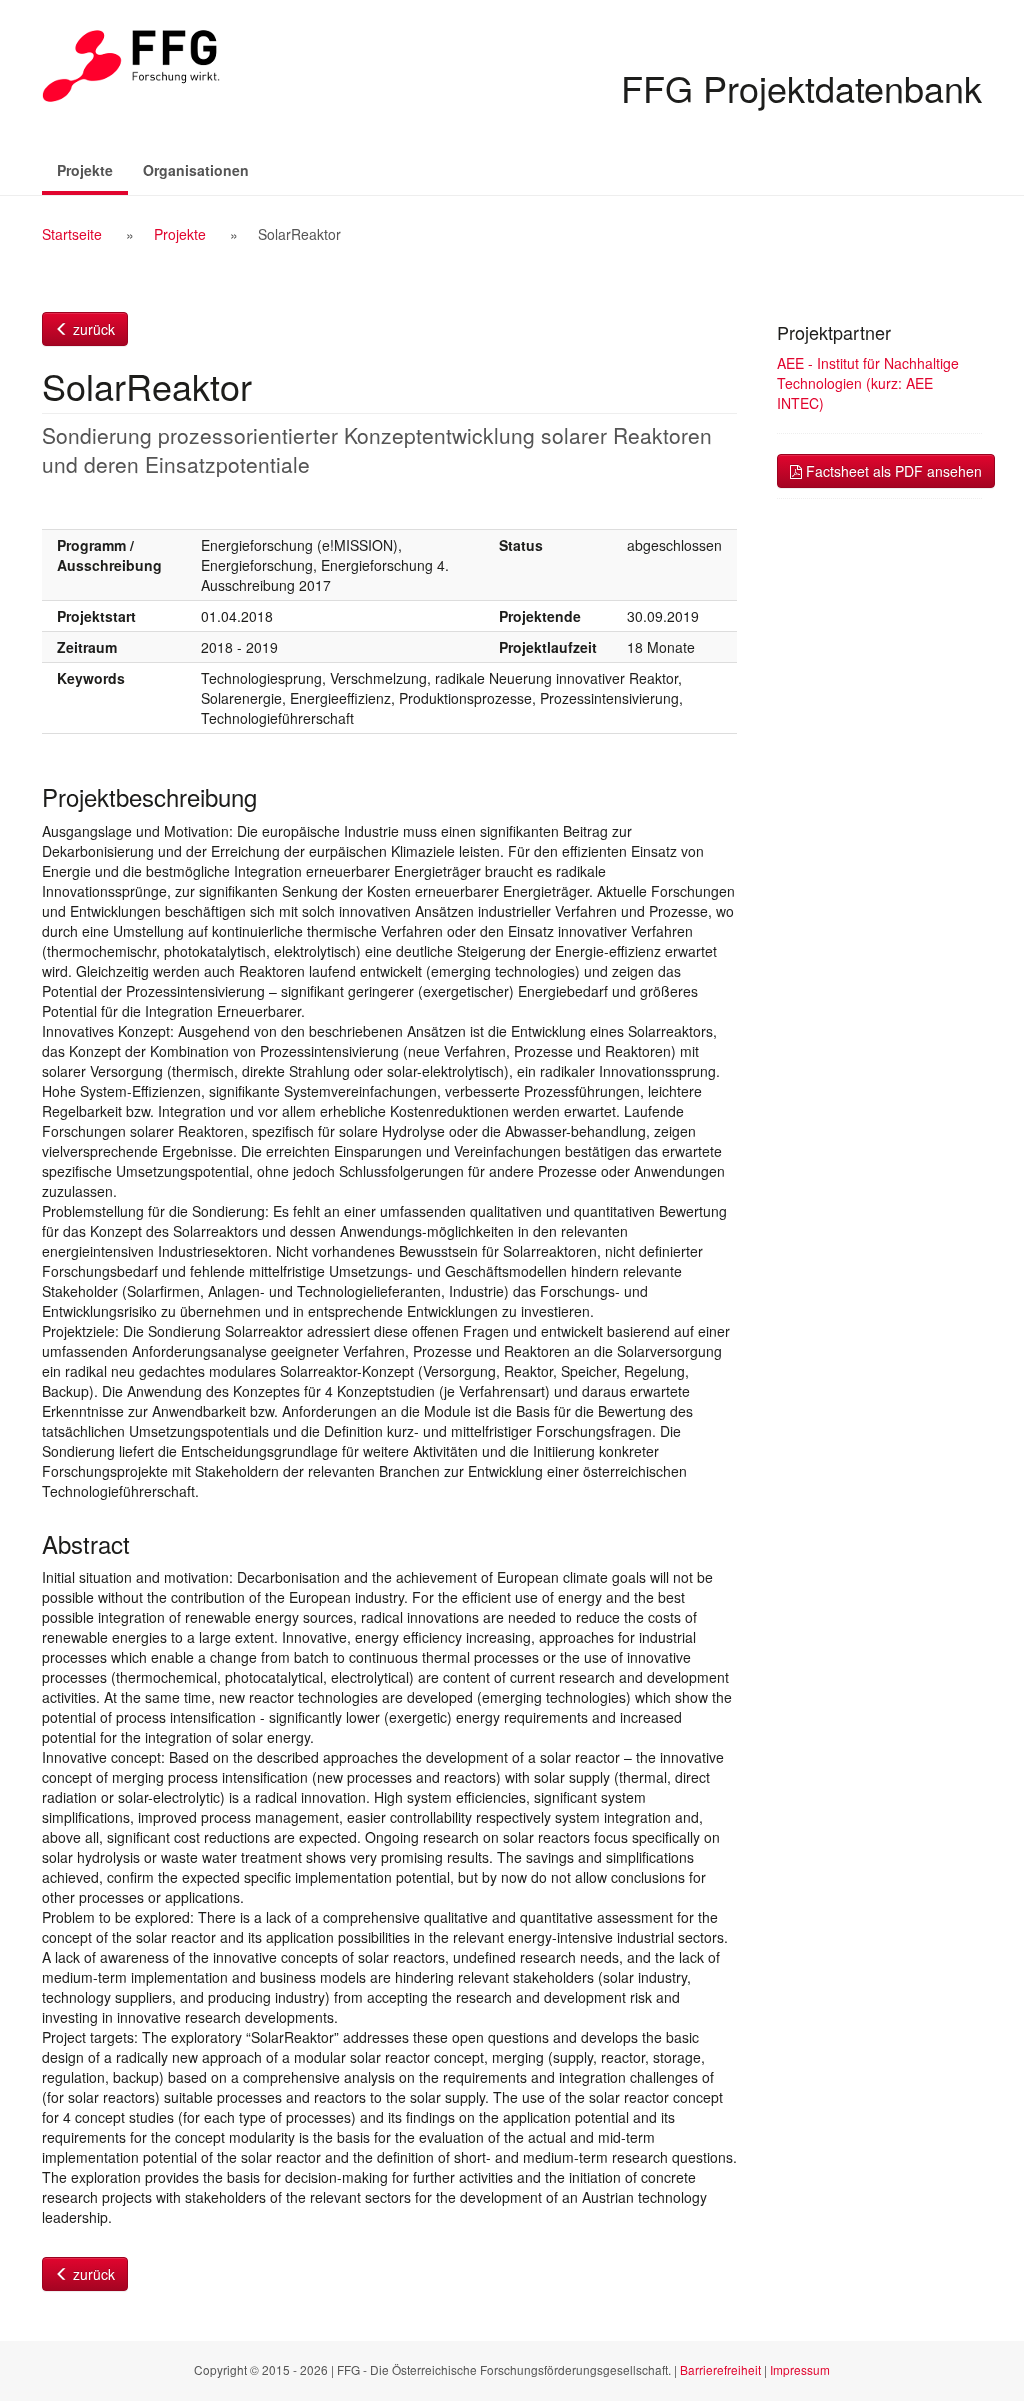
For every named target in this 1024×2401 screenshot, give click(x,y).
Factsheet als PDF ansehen (892, 471)
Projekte (92, 169)
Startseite (72, 234)
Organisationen (196, 170)
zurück (92, 329)
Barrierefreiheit (720, 2369)
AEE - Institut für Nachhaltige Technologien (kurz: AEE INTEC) (868, 383)
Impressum (800, 2369)
